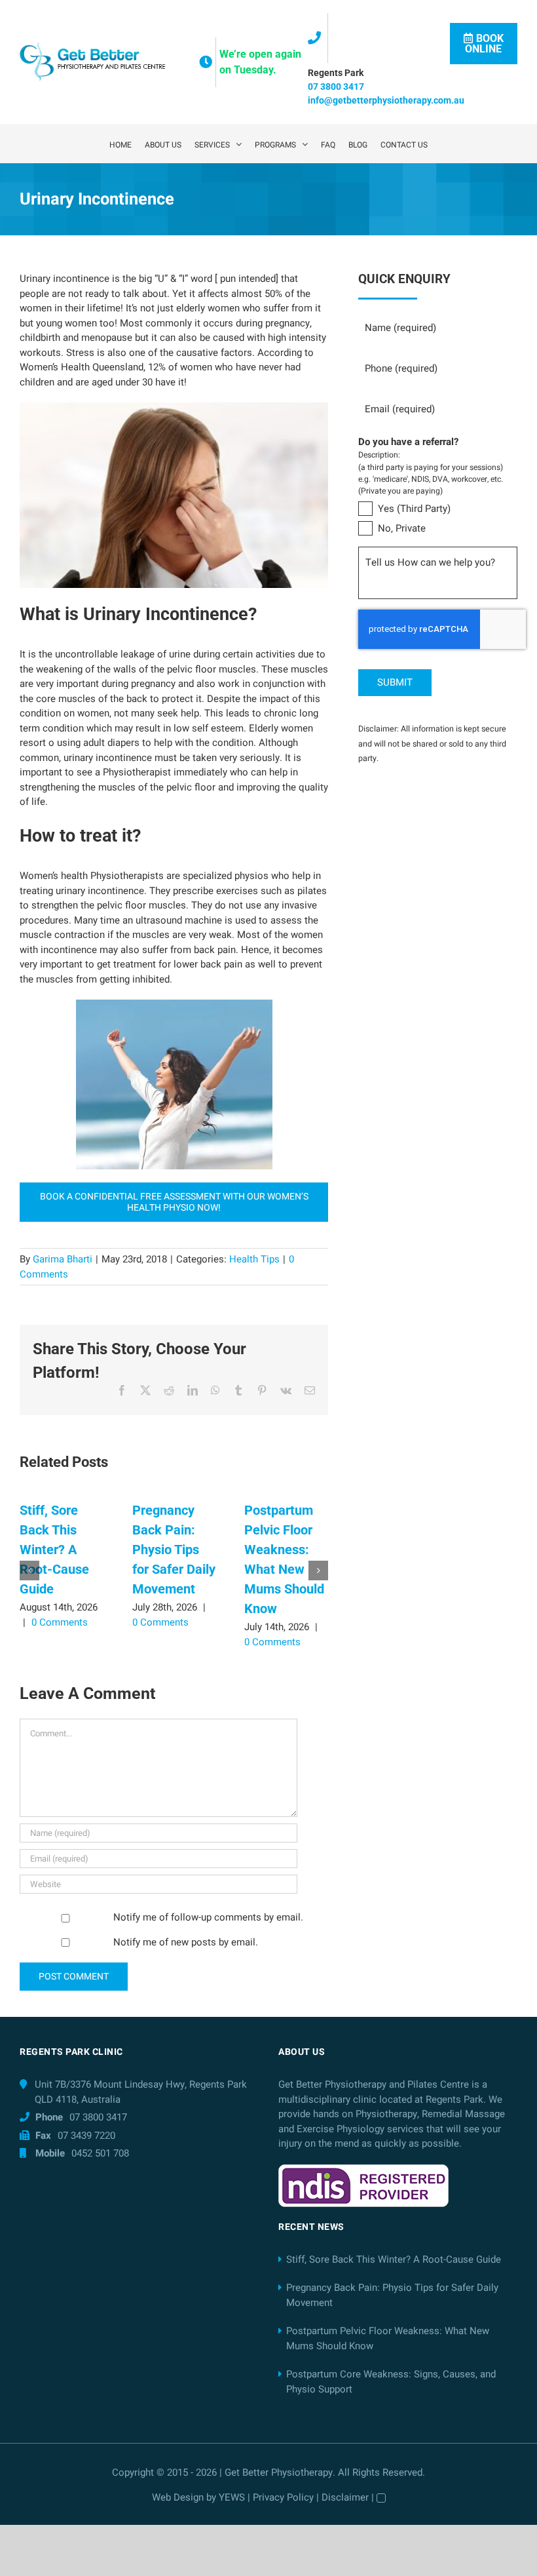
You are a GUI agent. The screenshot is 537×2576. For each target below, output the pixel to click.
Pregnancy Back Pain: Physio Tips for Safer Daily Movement (174, 1550)
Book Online (484, 44)
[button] (29, 1571)
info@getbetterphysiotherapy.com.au (386, 100)
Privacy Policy (283, 2497)
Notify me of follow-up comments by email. (208, 1917)
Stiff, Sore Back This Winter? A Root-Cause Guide (54, 1550)
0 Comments (60, 1622)
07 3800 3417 (336, 87)
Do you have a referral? (408, 442)
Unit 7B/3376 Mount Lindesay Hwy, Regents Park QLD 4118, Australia (141, 2092)
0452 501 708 (100, 2153)
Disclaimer (345, 2497)
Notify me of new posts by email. (186, 1942)
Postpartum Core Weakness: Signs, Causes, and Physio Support (391, 2382)
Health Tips (254, 1259)
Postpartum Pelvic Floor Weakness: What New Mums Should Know (388, 2338)
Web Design (178, 2497)
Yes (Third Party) (414, 509)
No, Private (402, 528)
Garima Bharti (63, 1259)
